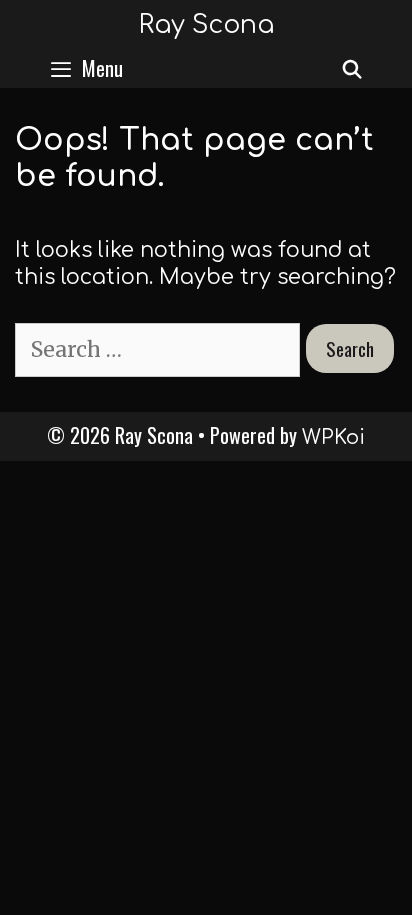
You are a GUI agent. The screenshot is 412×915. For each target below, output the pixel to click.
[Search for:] (160, 350)
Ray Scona (206, 25)
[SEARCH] (352, 68)
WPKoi (333, 437)
